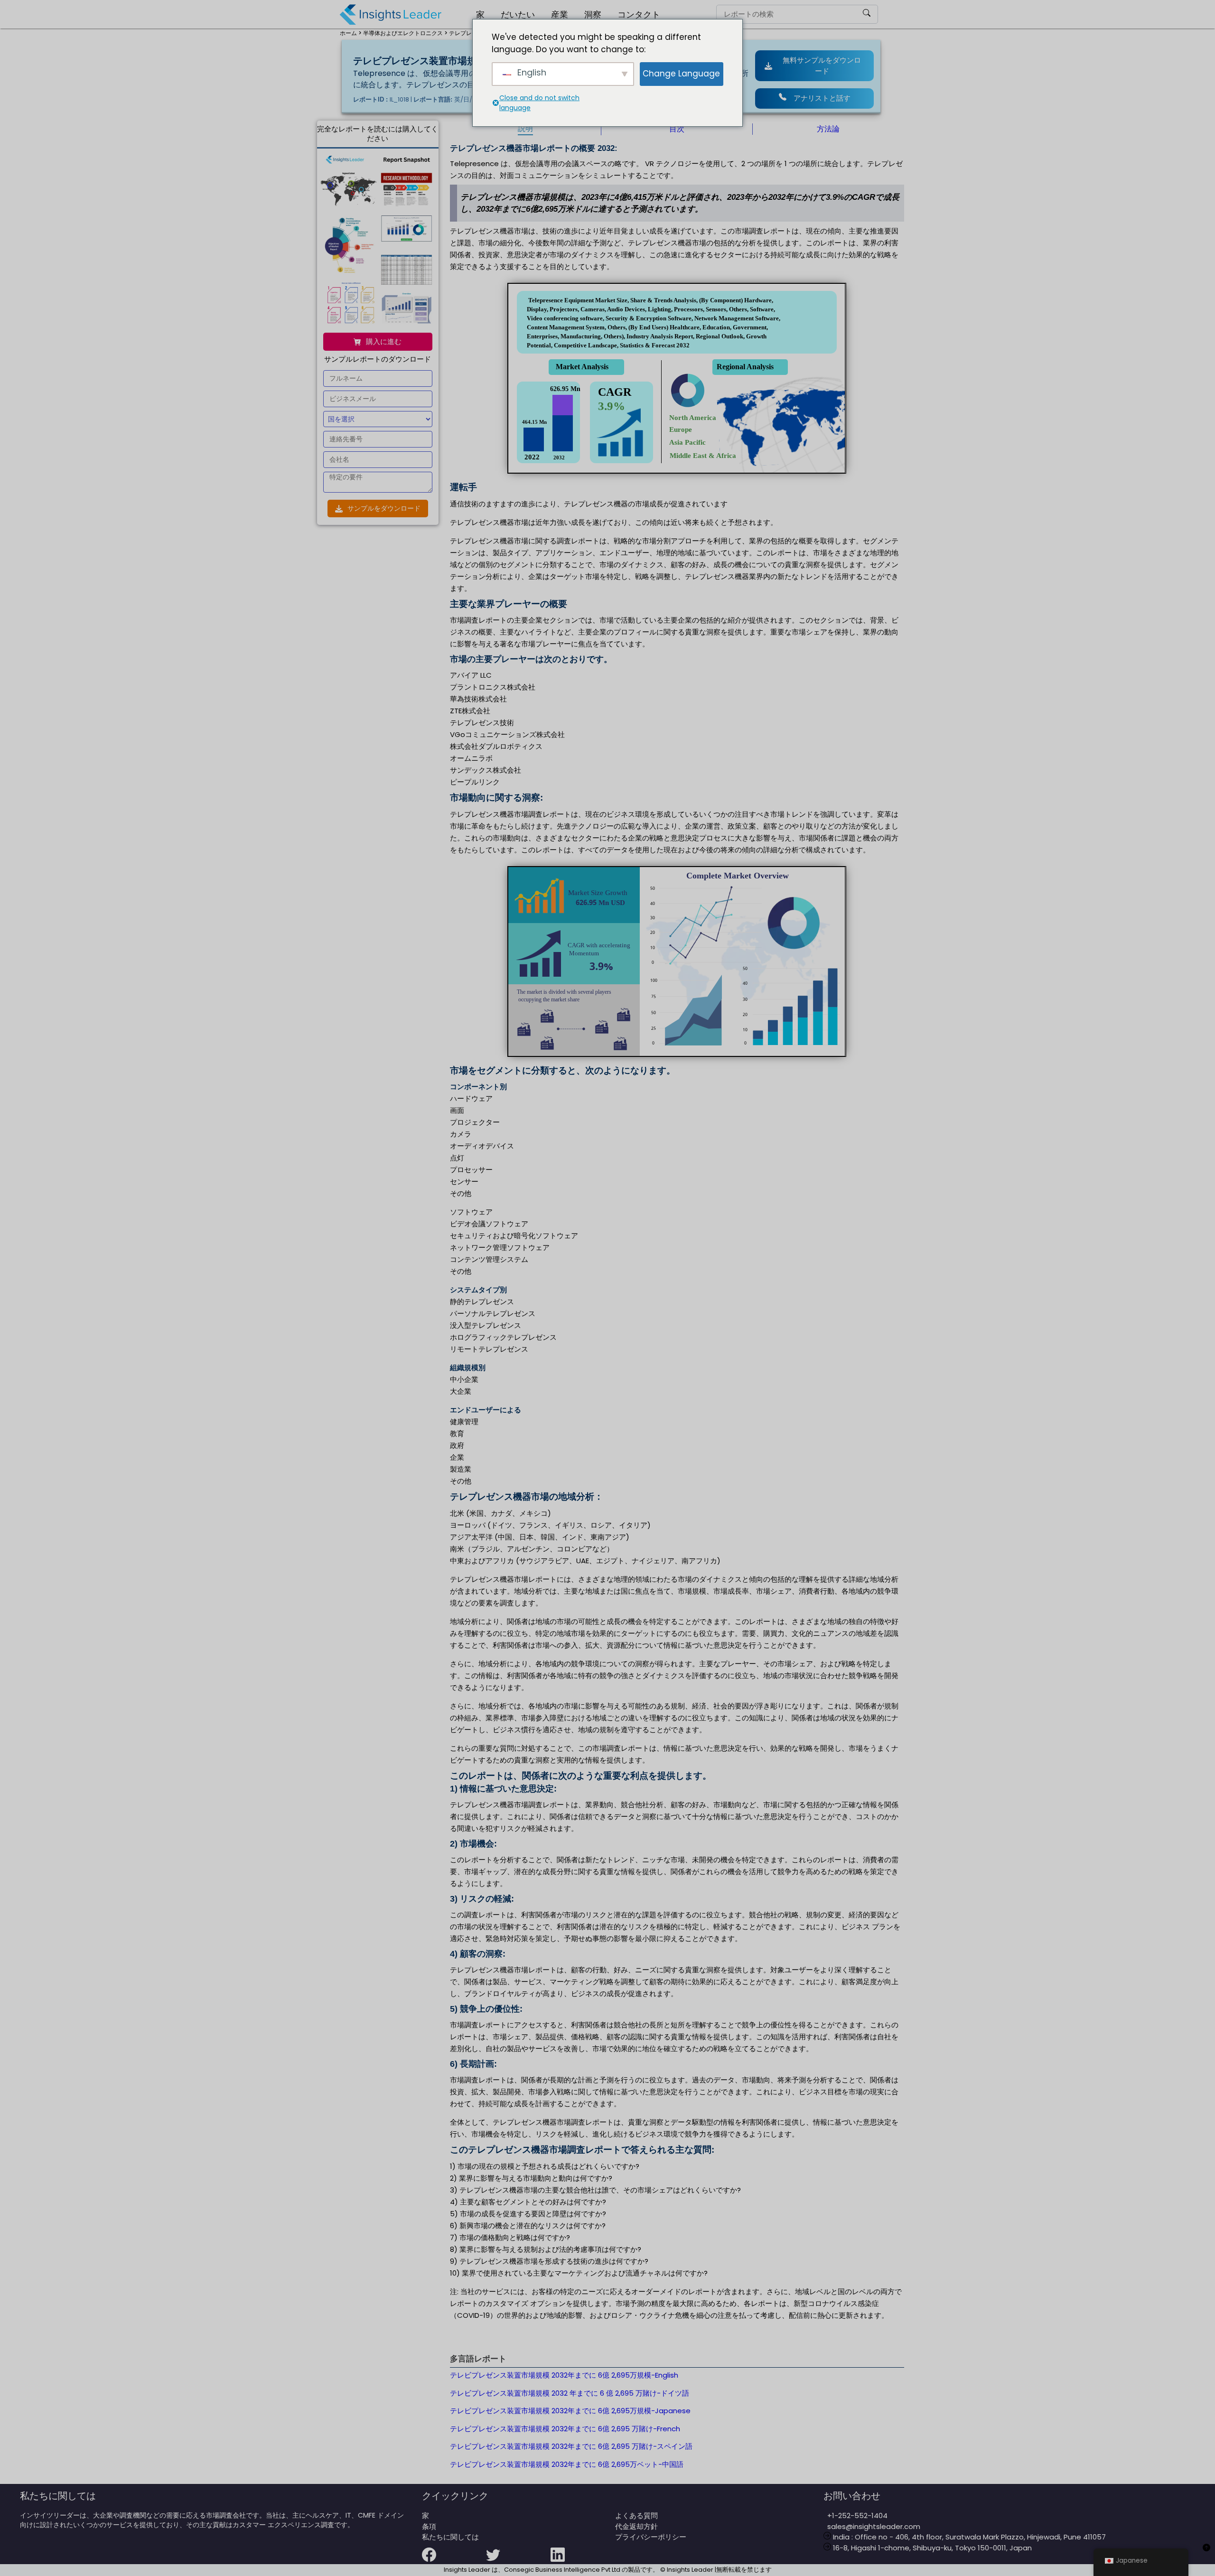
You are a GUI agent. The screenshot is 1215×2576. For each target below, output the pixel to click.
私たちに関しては (450, 2537)
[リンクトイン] (583, 2561)
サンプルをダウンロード (384, 508)
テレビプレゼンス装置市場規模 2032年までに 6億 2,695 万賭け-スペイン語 (571, 2446)
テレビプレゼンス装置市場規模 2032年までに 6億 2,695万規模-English (564, 2375)
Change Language (681, 74)
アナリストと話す (822, 98)
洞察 (593, 14)
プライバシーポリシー (651, 2537)
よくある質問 (636, 2515)
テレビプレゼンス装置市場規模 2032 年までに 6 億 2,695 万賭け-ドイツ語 (570, 2393)
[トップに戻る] (1206, 2553)
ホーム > (351, 33)
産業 (560, 14)
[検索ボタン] (867, 14)
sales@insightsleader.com (874, 2526)
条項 (429, 2526)
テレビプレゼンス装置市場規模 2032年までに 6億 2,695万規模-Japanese (570, 2411)
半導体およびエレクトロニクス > (405, 33)
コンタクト (639, 14)
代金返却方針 (636, 2526)
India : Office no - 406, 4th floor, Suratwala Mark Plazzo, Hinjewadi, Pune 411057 (968, 2537)
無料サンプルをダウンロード (822, 65)
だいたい (518, 14)
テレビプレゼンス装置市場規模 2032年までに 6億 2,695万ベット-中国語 (567, 2464)
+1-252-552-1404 (855, 2515)
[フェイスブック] (454, 2561)
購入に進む (384, 341)
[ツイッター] (518, 2561)
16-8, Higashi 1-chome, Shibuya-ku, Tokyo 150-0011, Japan (931, 2548)
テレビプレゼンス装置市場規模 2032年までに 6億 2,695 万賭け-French (565, 2429)
